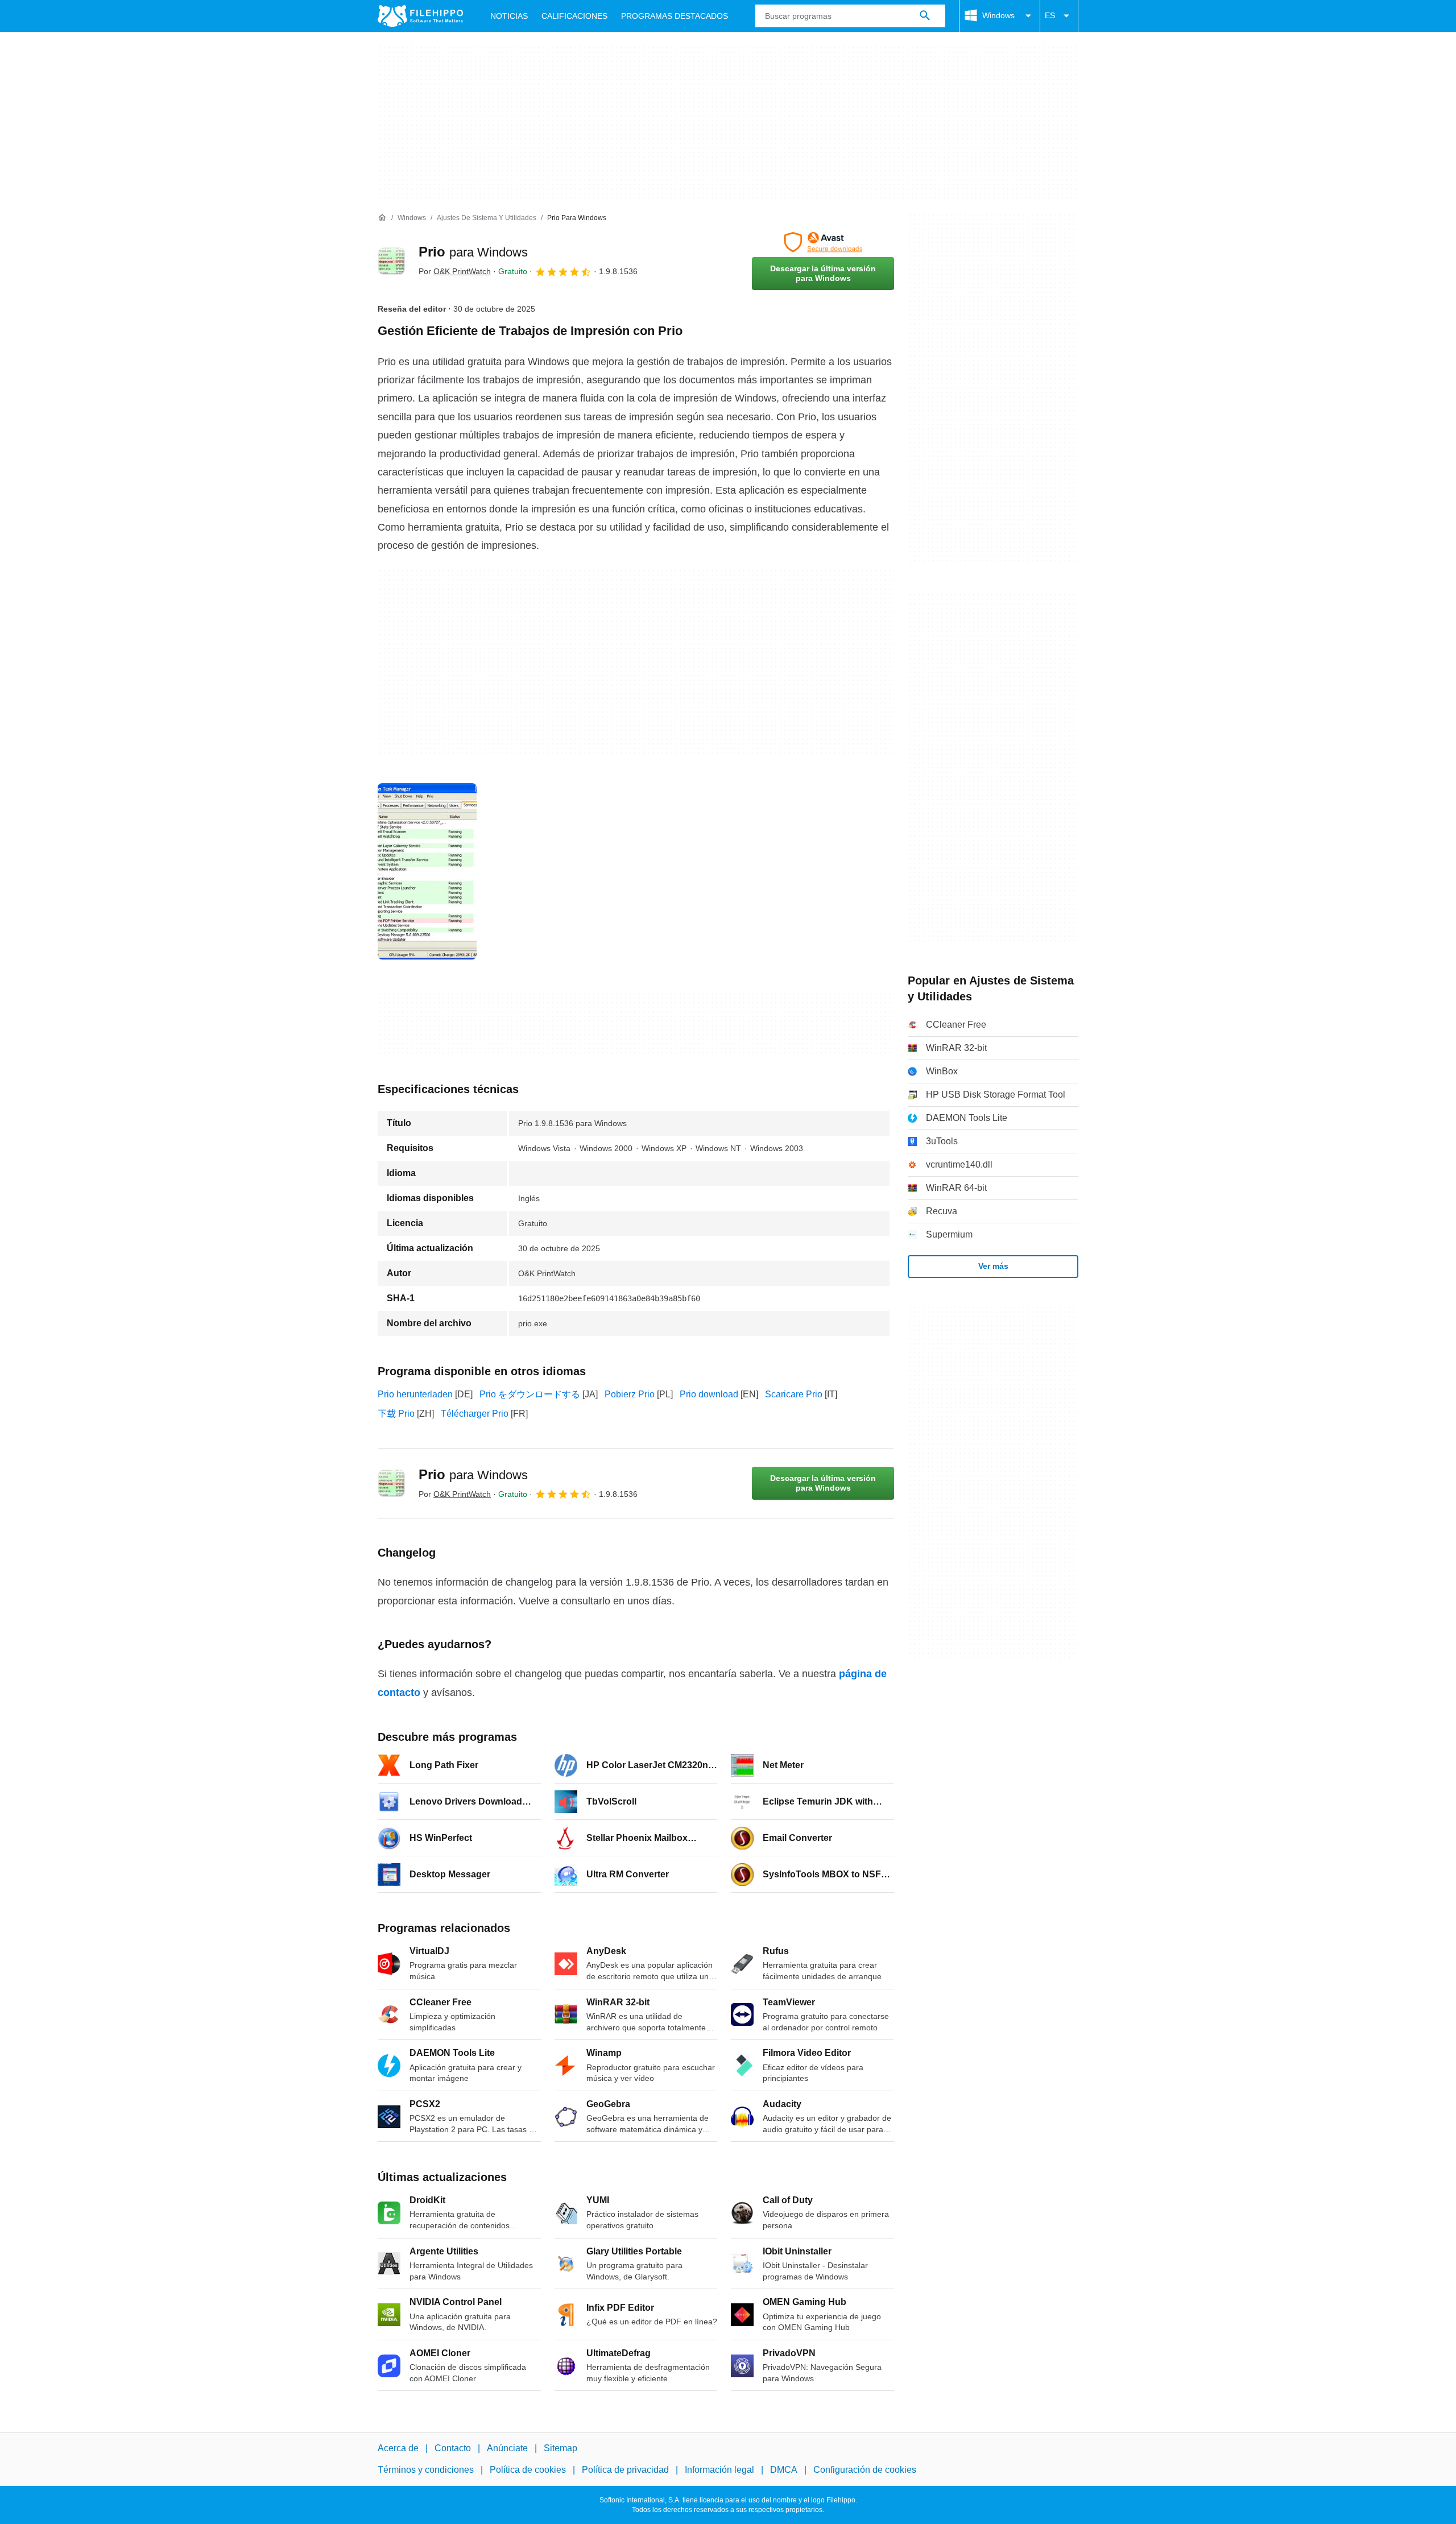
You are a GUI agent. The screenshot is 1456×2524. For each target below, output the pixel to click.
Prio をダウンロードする (530, 1394)
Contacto (453, 2448)
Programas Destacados (675, 16)
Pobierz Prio (630, 1394)
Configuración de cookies (865, 2470)
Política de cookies (528, 2470)
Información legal (719, 2470)
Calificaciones (574, 16)
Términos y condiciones (426, 2470)
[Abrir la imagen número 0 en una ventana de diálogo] (427, 871)
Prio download (709, 1394)
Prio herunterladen (415, 1394)
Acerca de (398, 2448)
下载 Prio (396, 1414)
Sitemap (561, 2448)
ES (1050, 15)
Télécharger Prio (475, 1414)
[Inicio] (382, 218)
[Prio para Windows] (391, 261)
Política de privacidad (625, 2470)
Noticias (509, 16)
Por (455, 271)
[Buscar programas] (925, 16)
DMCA (784, 2470)
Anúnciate (507, 2448)
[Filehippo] (420, 16)
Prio (473, 252)
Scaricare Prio (794, 1394)
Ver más (993, 1266)
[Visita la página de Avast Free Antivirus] (823, 242)
